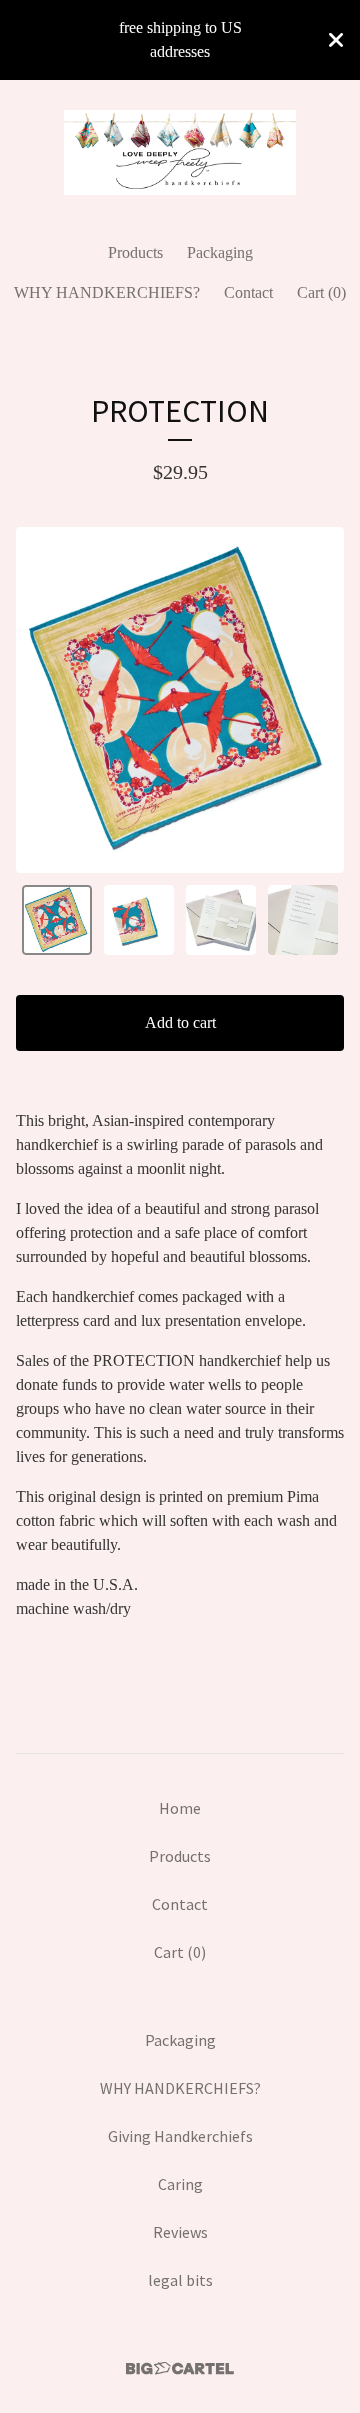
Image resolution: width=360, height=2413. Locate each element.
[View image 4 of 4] (303, 920)
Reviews (180, 2232)
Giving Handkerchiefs (180, 2136)
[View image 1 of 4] (57, 920)
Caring (180, 2184)
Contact (248, 292)
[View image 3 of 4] (221, 920)
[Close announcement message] (336, 40)
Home (180, 1808)
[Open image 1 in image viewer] (180, 700)
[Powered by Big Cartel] (180, 2368)
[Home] (180, 152)
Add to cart (180, 1022)
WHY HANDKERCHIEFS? (107, 292)
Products (135, 252)
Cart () (321, 292)
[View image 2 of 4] (139, 920)
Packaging (220, 252)
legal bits (180, 2280)
